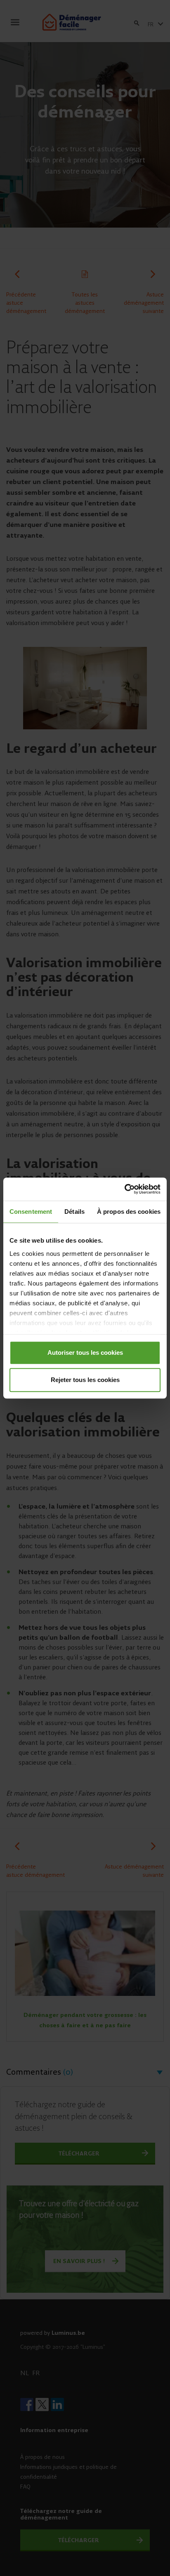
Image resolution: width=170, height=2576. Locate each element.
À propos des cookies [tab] (129, 1212)
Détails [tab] (74, 1212)
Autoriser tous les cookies (85, 1353)
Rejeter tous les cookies (85, 1380)
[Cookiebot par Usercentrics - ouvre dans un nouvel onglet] (124, 1189)
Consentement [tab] (31, 1212)
